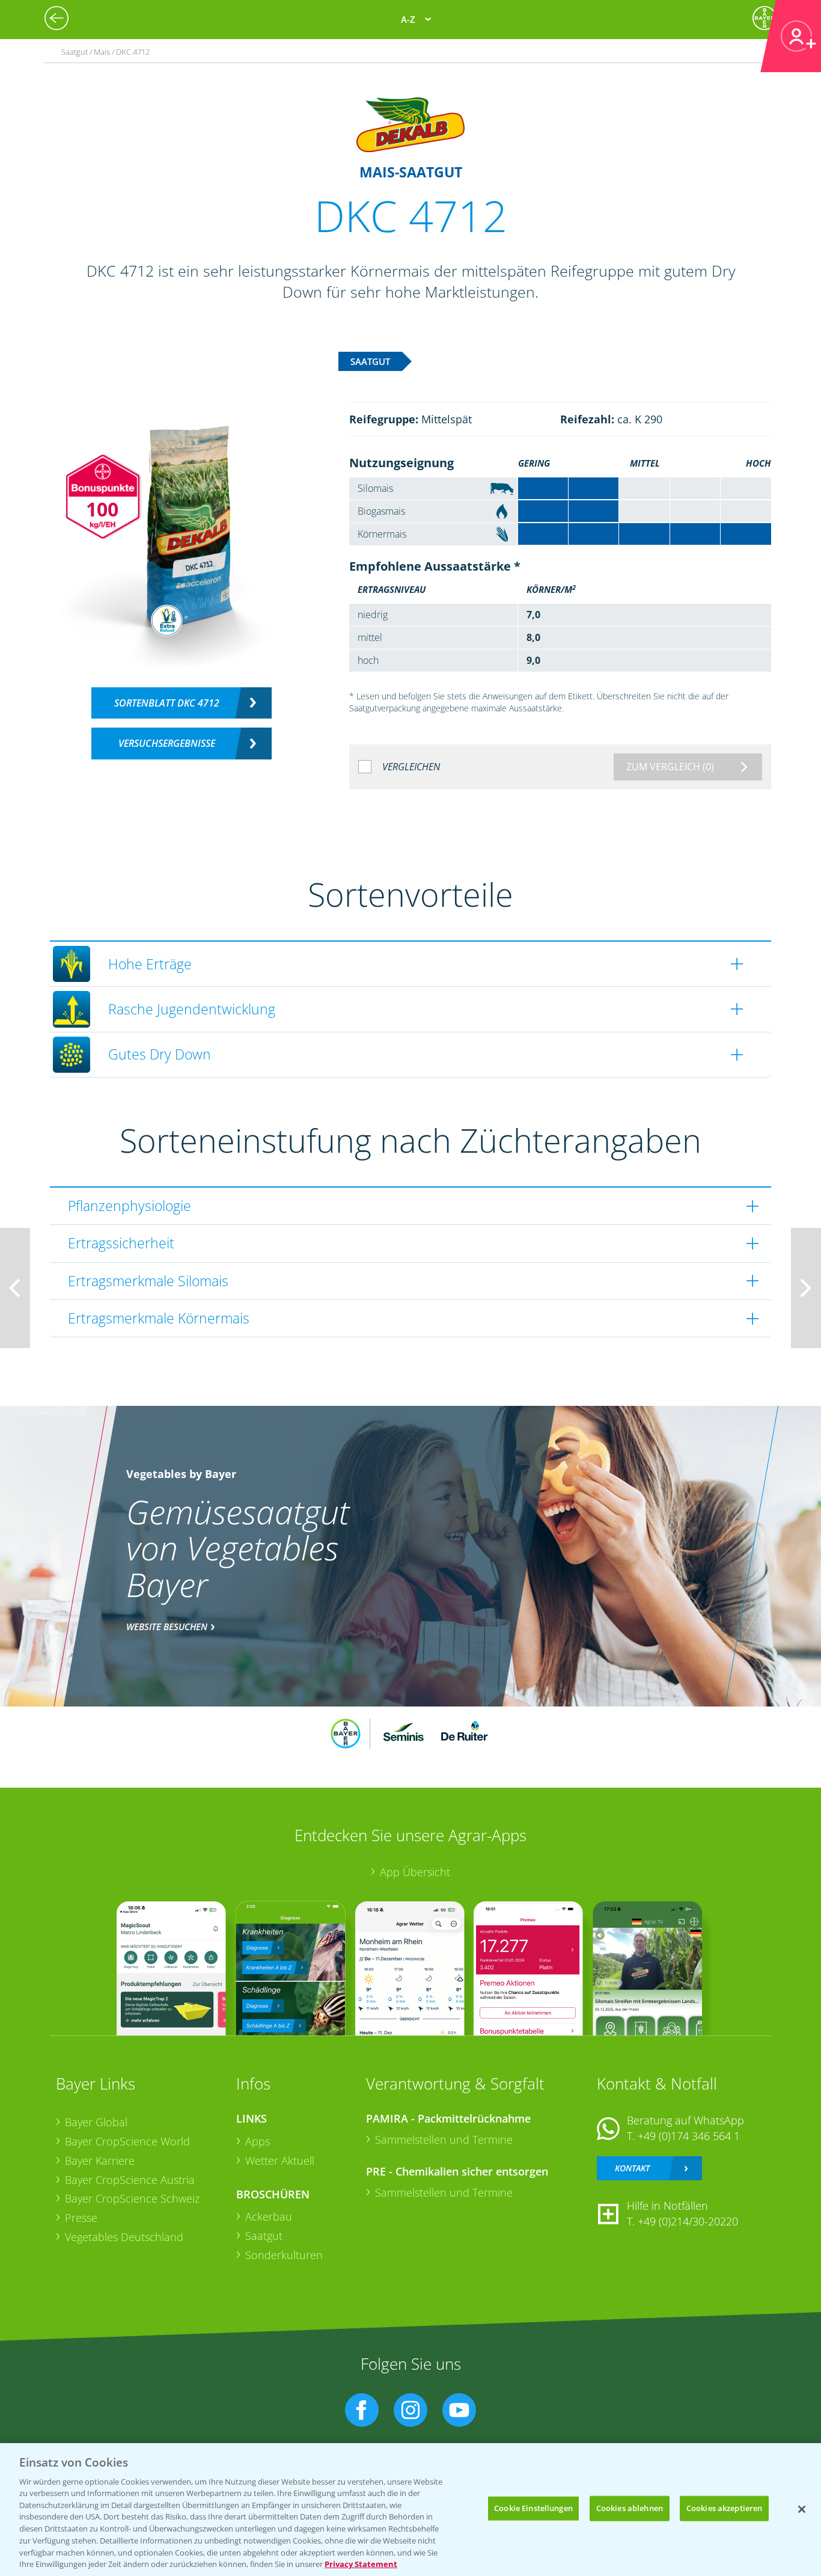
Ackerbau (269, 2216)
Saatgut (264, 2236)
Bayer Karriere (100, 2160)
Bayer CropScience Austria (130, 2180)
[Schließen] (802, 2509)
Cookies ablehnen (630, 2508)
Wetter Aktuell (280, 2160)
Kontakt (632, 2168)
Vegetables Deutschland (124, 2237)
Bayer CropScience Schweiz (132, 2198)
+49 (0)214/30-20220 (688, 2221)
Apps (258, 2141)
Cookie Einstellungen (533, 2508)
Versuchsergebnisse (167, 743)
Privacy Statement (361, 2563)
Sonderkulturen (284, 2255)
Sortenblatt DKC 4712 (167, 703)
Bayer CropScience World (127, 2141)
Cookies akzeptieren (724, 2508)
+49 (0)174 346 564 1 (689, 2136)
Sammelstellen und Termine (444, 2139)
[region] (410, 2510)
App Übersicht (415, 1872)
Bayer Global (96, 2122)
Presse (81, 2218)
